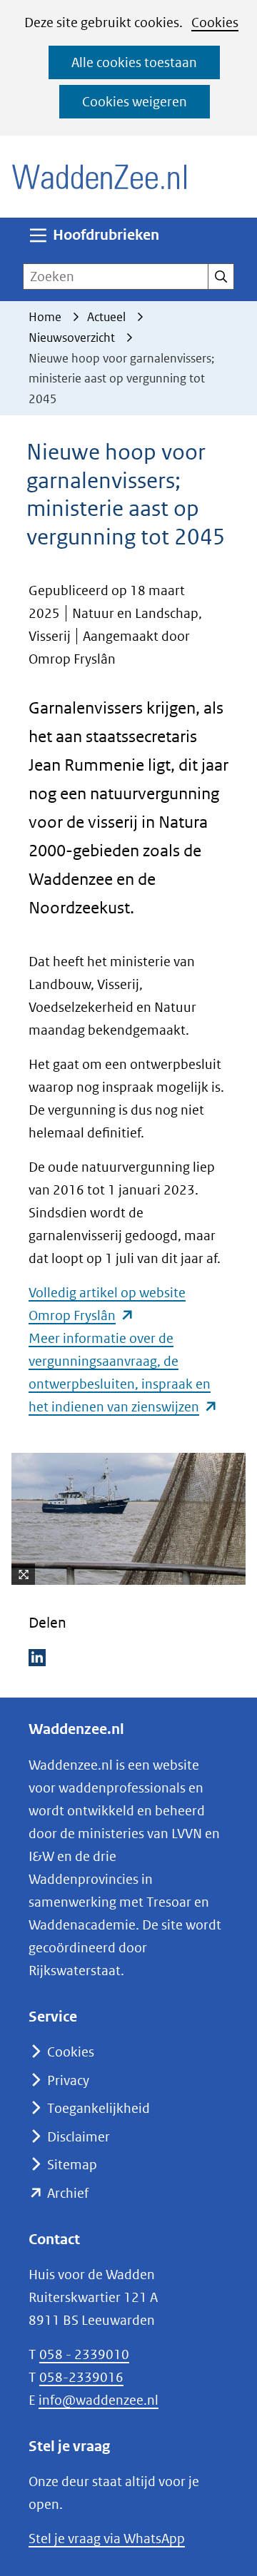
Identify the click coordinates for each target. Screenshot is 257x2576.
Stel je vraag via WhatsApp (107, 2539)
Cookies (215, 22)
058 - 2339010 (84, 2354)
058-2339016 (81, 2377)
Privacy (68, 2080)
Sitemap (72, 2165)
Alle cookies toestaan (134, 62)
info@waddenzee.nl (99, 2400)
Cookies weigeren (135, 102)
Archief (68, 2193)
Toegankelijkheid (99, 2108)
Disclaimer (79, 2137)
